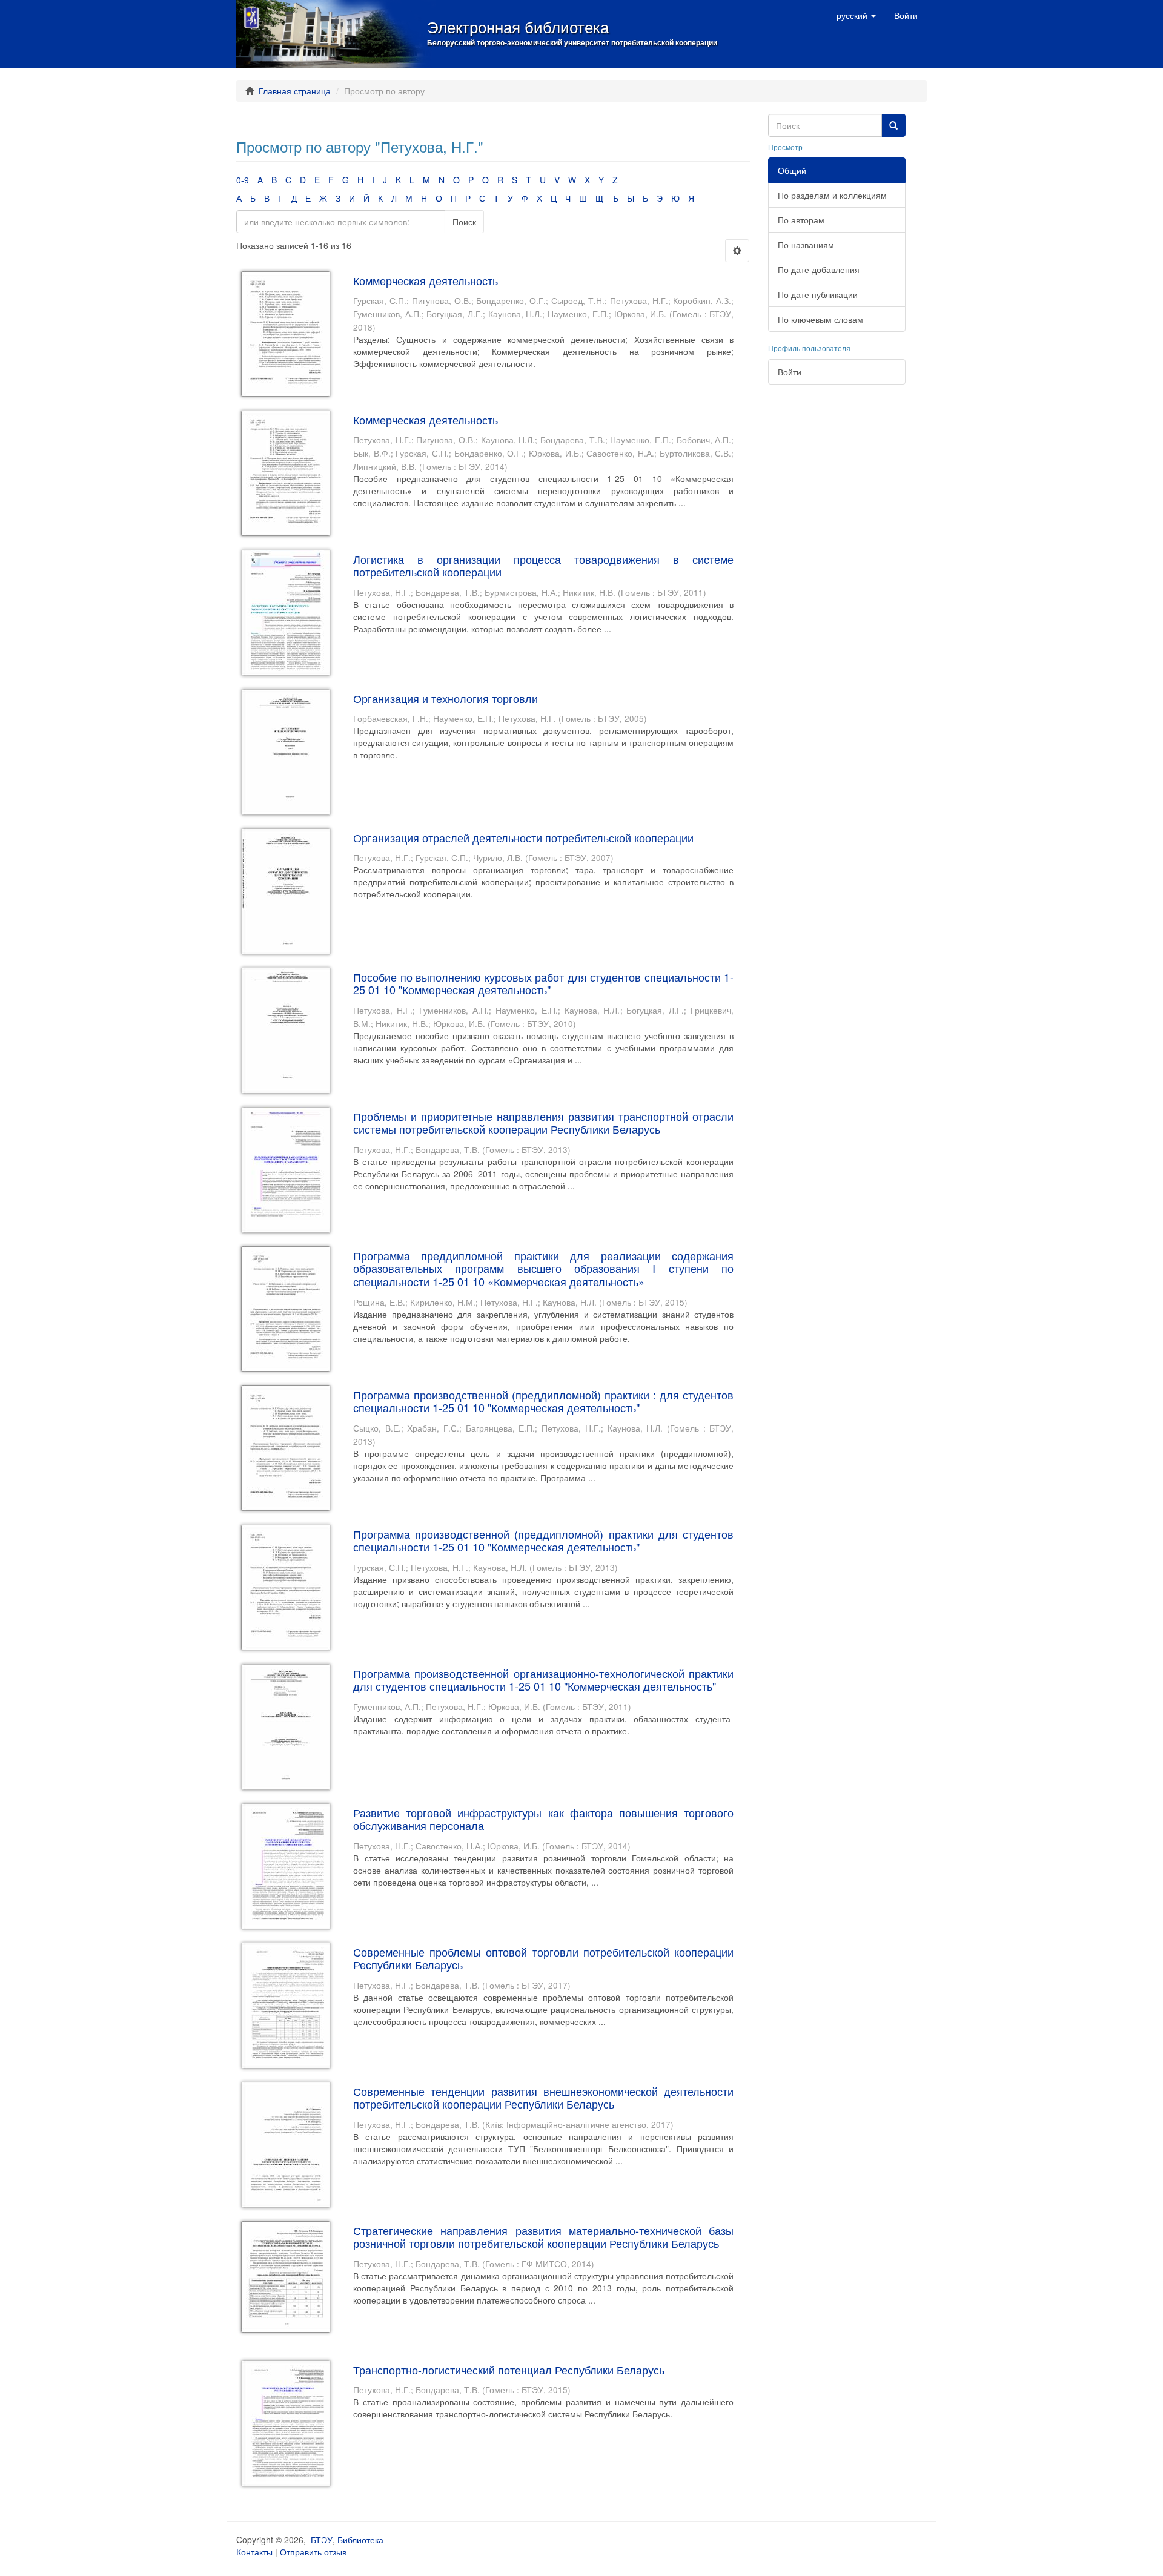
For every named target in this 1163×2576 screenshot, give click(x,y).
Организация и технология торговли (446, 698)
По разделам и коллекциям (832, 195)
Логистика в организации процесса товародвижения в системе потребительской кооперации (543, 566)
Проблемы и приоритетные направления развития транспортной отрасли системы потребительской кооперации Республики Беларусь (543, 1123)
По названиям (806, 245)
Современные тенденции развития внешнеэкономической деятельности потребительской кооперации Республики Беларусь (543, 2098)
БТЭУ (322, 2540)
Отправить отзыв (313, 2552)
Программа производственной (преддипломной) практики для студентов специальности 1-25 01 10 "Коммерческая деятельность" (543, 1541)
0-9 (243, 180)
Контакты (254, 2552)
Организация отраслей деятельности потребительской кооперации (523, 837)
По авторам (801, 220)
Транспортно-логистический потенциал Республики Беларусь (509, 2370)
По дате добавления (819, 269)
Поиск (464, 222)
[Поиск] (893, 125)
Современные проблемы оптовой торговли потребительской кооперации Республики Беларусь (543, 1958)
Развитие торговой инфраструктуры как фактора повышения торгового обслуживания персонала (543, 1819)
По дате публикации (818, 294)
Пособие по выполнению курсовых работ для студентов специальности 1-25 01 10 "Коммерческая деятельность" (543, 983)
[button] (856, 15)
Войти (790, 372)
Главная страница (295, 91)
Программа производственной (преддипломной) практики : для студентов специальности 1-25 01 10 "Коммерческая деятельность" (543, 1401)
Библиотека (360, 2540)
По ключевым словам (820, 319)
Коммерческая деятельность (426, 280)
